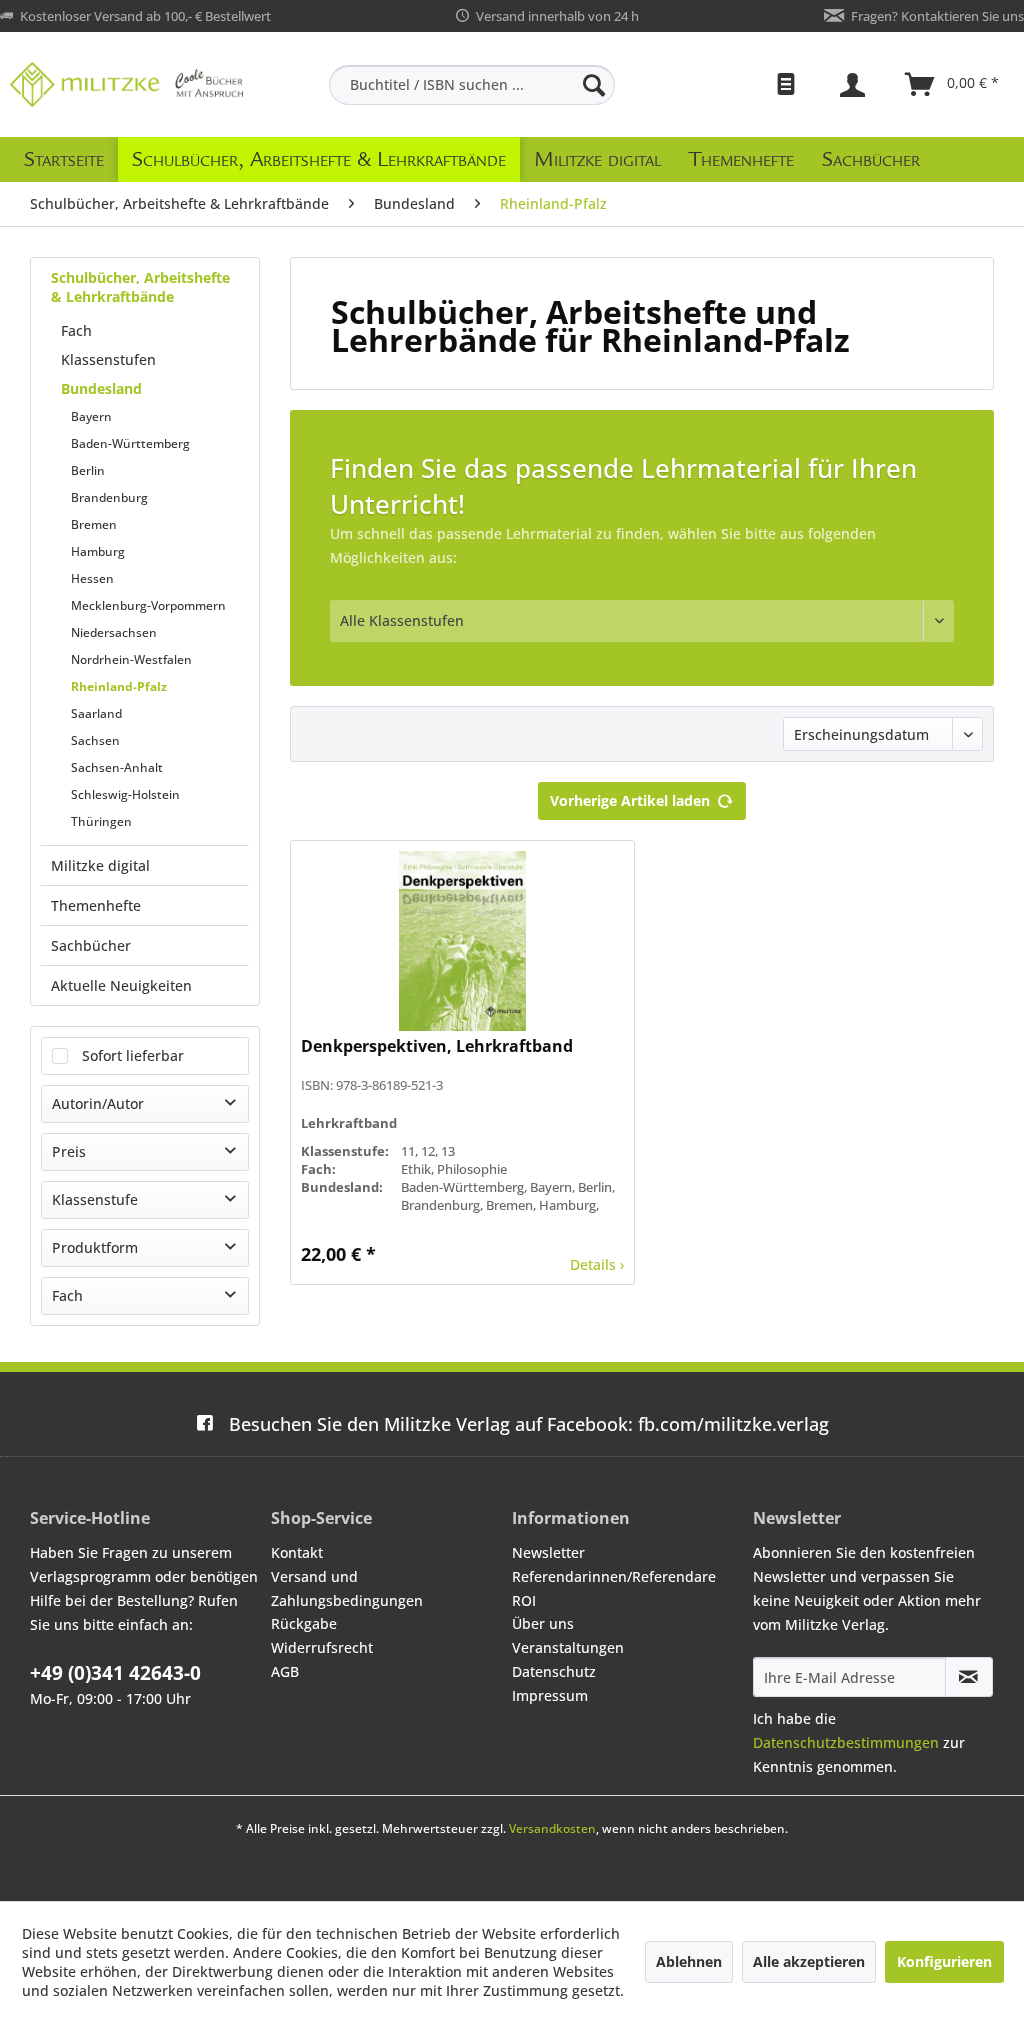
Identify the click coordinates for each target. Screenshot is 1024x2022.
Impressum (550, 1695)
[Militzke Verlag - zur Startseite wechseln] (126, 84)
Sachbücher (91, 945)
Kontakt (297, 1552)
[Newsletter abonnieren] (969, 1677)
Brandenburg (109, 497)
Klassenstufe (95, 1199)
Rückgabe (304, 1623)
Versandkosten (552, 1828)
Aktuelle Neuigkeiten (121, 985)
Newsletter (548, 1552)
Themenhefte (96, 905)
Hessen (92, 578)
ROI (524, 1600)
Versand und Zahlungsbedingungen (347, 1588)
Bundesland (101, 388)
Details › (597, 1264)
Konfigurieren (944, 1961)
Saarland (96, 713)
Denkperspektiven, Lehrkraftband (437, 1046)
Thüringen (101, 821)
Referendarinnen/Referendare (614, 1576)
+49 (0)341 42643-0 (115, 1673)
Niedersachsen (114, 632)
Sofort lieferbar (133, 1055)
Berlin (88, 470)
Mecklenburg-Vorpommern (148, 605)
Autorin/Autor (98, 1103)
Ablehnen (689, 1961)
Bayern (91, 416)
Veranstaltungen (568, 1647)
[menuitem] (472, 85)
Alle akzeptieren (809, 1961)
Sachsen (95, 740)
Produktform (95, 1247)
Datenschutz (554, 1671)
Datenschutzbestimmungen (846, 1742)
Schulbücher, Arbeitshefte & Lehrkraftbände (140, 287)
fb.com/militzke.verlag (529, 1424)
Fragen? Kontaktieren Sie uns (937, 16)
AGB (285, 1671)
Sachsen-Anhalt (117, 767)
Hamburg (98, 551)
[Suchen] (594, 85)
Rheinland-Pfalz (119, 686)
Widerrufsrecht (322, 1647)
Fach (76, 330)
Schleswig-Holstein (125, 794)
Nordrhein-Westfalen (131, 659)
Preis (69, 1151)
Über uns (543, 1623)
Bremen (94, 524)
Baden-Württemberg (130, 443)
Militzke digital (100, 865)
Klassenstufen (108, 359)
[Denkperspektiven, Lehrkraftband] (462, 941)
